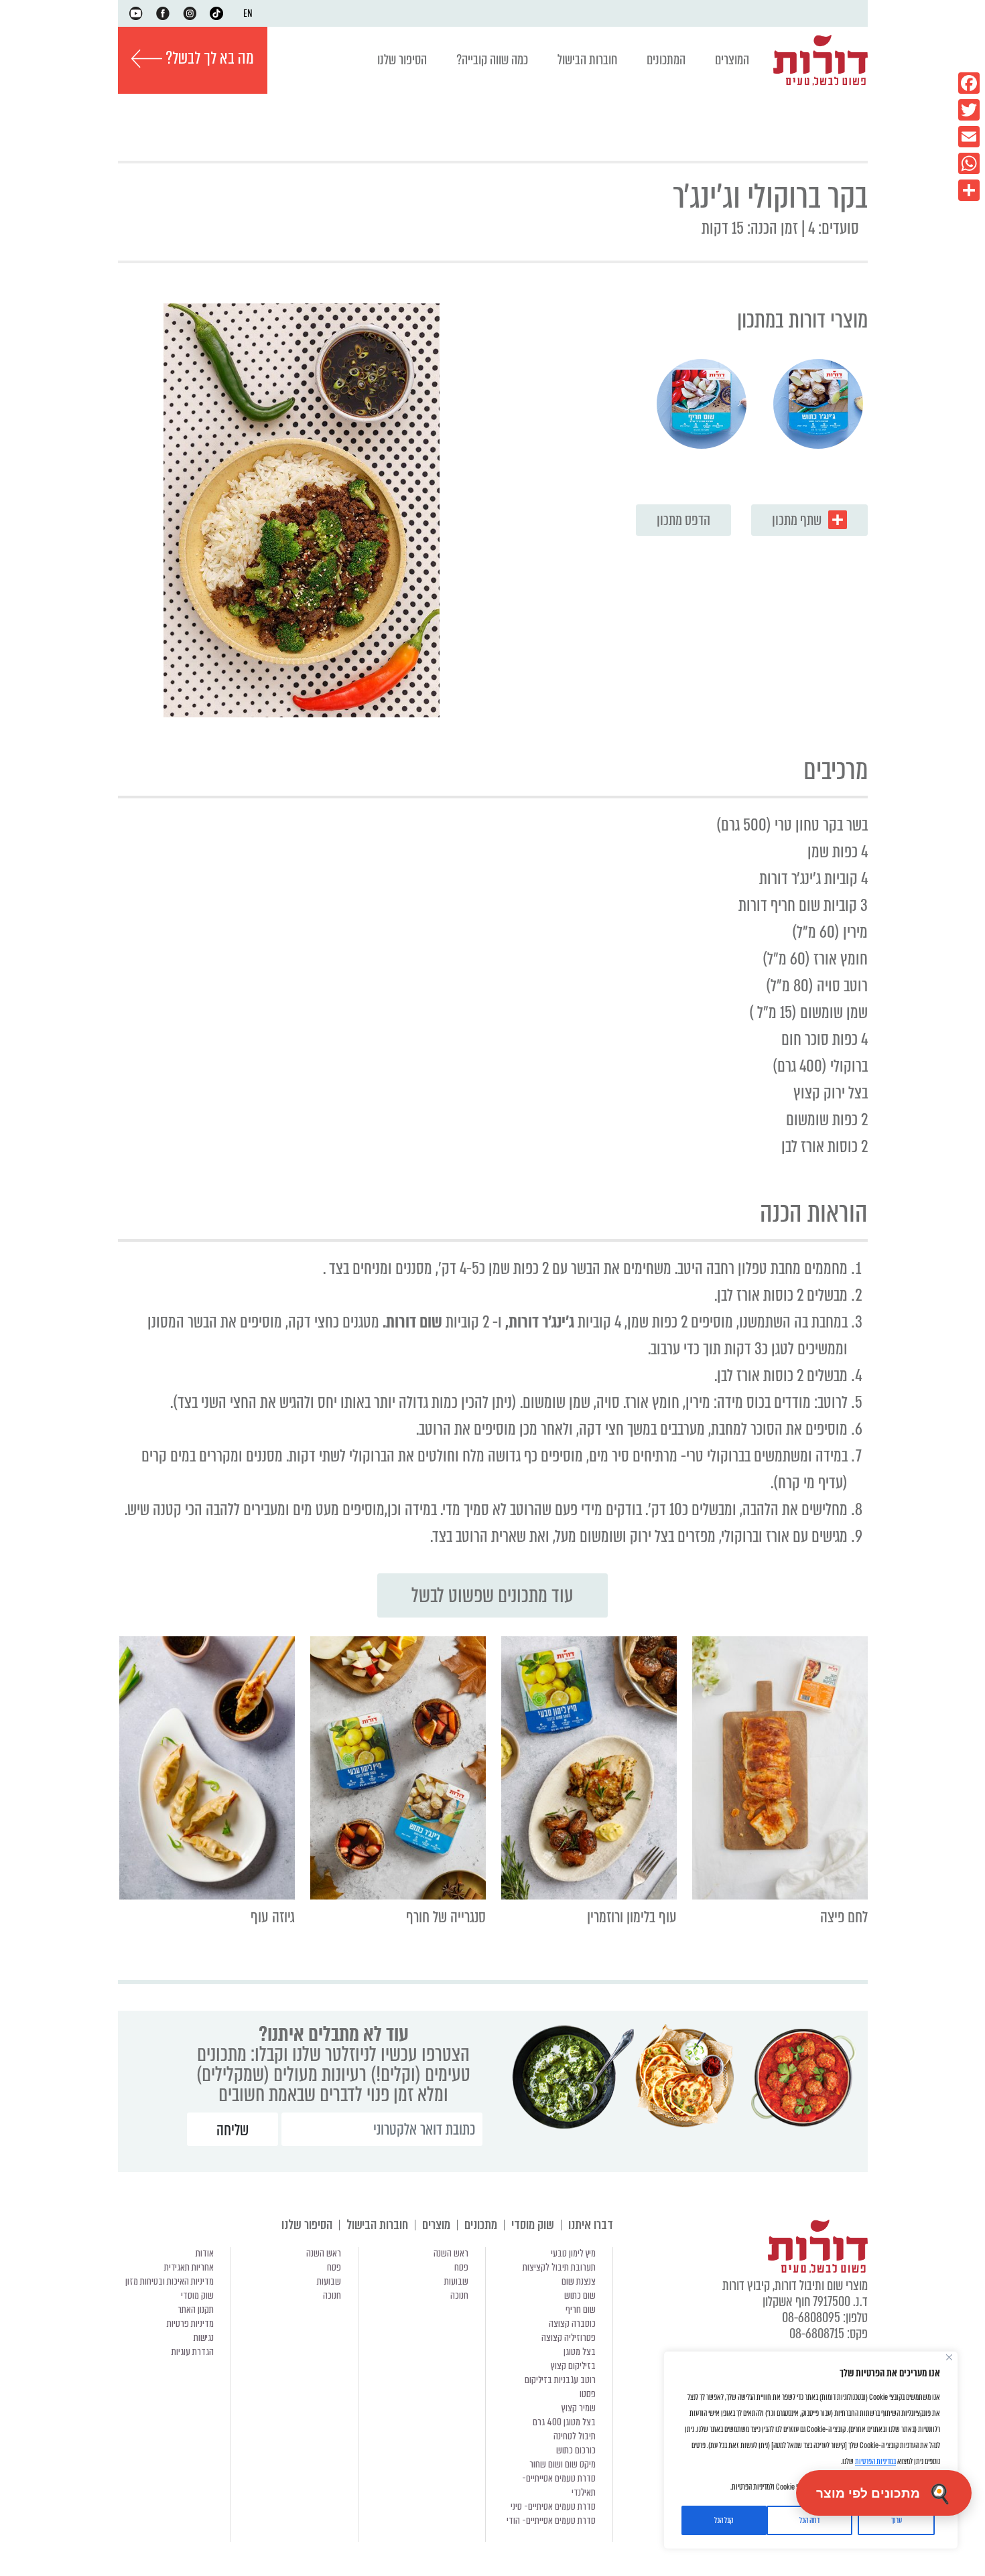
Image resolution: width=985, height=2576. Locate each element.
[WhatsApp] (969, 163)
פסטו (588, 2394)
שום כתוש (580, 2295)
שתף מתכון (797, 520)
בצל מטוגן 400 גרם (564, 2422)
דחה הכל (809, 2520)
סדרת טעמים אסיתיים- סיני (553, 2506)
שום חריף (581, 2309)
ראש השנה (451, 2253)
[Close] (949, 2357)
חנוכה (459, 2295)
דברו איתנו (591, 2225)
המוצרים (732, 60)
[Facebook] (969, 83)
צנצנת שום (579, 2281)
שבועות (456, 2281)
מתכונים (481, 2225)
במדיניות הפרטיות (875, 2461)
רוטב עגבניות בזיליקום (560, 2380)
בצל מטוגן (580, 2352)
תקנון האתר (196, 2309)
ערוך (897, 2520)
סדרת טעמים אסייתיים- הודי (551, 2520)
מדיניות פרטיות (190, 2323)
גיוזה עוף (273, 1917)
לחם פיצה (844, 1917)
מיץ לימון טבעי (573, 2253)
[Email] (969, 137)
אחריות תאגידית (189, 2267)
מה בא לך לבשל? (208, 58)
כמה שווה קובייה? (492, 60)
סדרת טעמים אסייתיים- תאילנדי (559, 2485)
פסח (461, 2267)
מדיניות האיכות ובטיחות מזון (170, 2281)
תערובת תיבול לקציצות (559, 2267)
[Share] (969, 190)
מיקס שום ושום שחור (563, 2464)
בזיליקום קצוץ (573, 2366)
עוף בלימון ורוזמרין (632, 1917)
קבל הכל (724, 2520)
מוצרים (436, 2225)
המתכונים (666, 60)
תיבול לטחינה (575, 2436)
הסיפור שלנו (402, 60)
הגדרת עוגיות (193, 2352)
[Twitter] (969, 110)
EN (248, 13)
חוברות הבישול (587, 60)
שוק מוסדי (533, 2225)
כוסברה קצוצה (572, 2323)
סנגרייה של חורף (446, 1917)
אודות (205, 2253)
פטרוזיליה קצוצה (569, 2338)
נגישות (204, 2338)
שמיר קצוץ (579, 2408)
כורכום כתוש (576, 2450)
